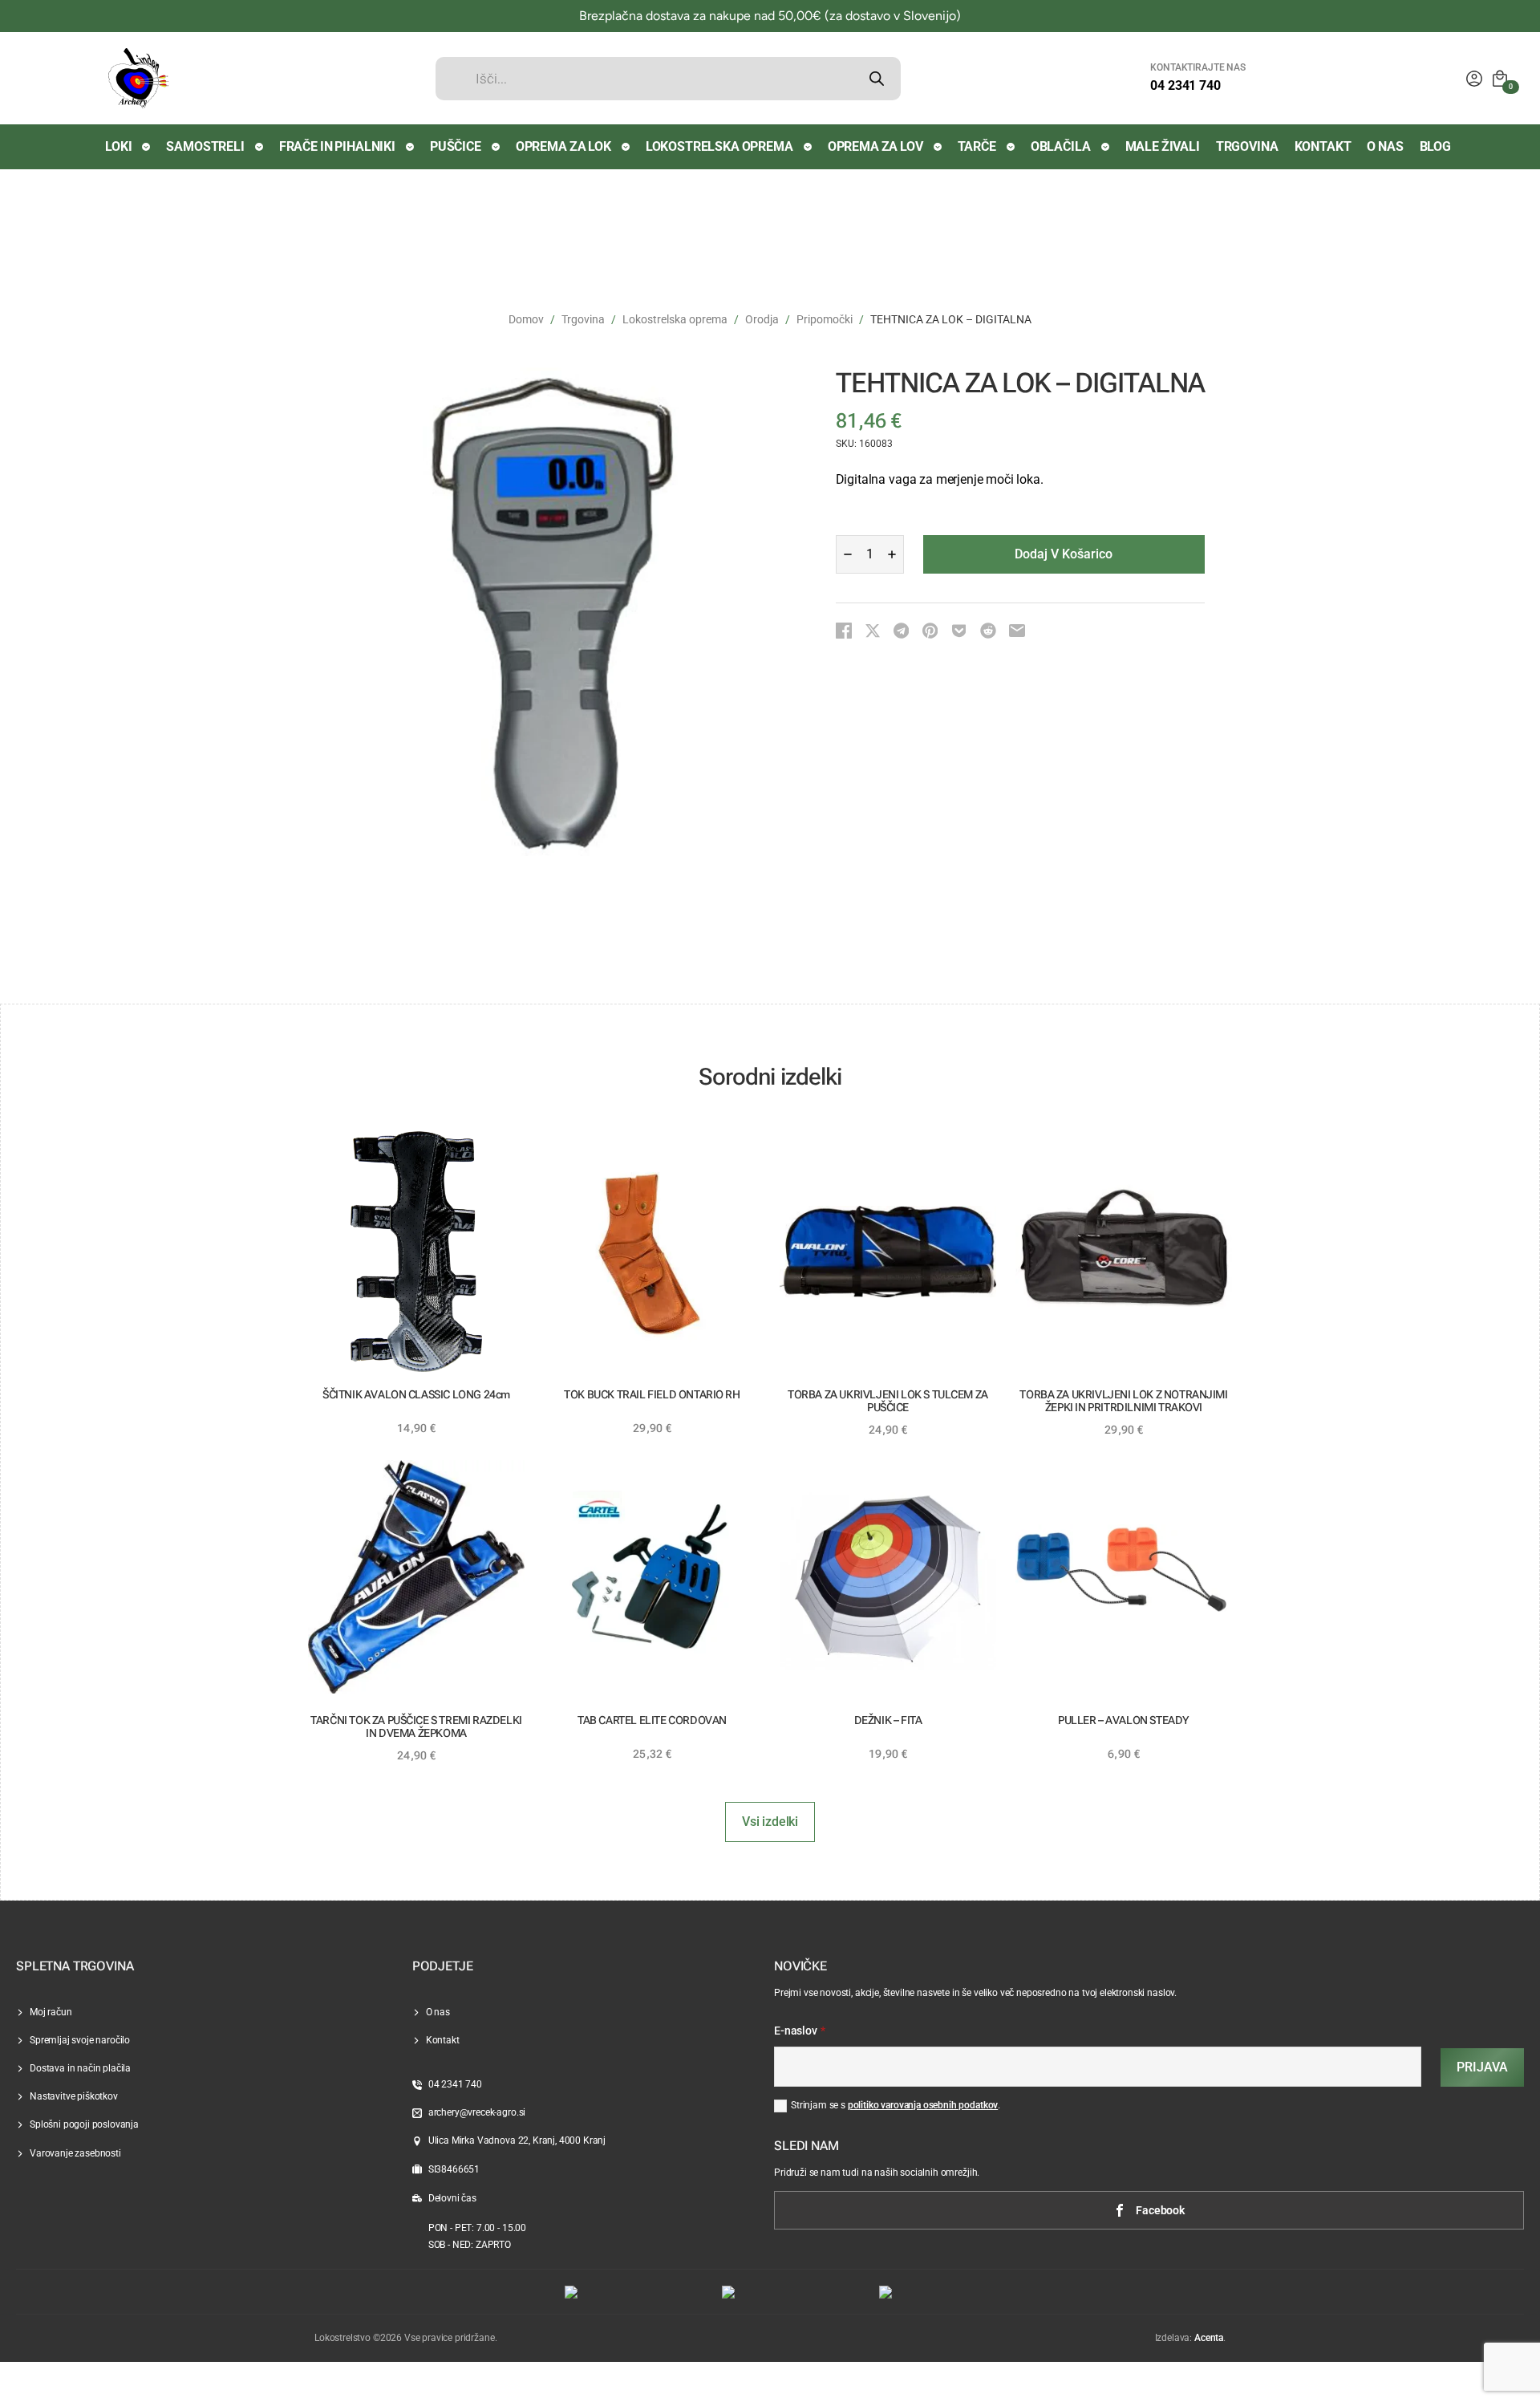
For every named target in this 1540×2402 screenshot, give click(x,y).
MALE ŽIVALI (1163, 146)
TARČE (977, 146)
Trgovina (583, 319)
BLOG (1435, 146)
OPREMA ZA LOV (875, 146)
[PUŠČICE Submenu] (496, 147)
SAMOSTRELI (205, 146)
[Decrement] (848, 554)
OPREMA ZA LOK (563, 146)
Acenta (1209, 2338)
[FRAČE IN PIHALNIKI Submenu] (411, 147)
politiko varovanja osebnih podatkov (923, 2105)
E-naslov (800, 2031)
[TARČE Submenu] (1011, 147)
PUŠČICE (456, 146)
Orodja (762, 319)
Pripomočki (825, 319)
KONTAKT (1323, 146)
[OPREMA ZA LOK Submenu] (626, 147)
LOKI (118, 146)
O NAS (1385, 146)
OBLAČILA (1061, 146)
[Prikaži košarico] (1500, 79)
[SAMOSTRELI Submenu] (260, 147)
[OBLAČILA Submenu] (1106, 147)
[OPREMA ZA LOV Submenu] (938, 147)
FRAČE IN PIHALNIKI (337, 146)
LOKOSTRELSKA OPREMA (719, 146)
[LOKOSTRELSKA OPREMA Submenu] (808, 147)
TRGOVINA (1247, 146)
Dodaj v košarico (1064, 554)
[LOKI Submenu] (147, 147)
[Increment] (892, 554)
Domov (526, 319)
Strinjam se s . (896, 2105)
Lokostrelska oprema (675, 319)
